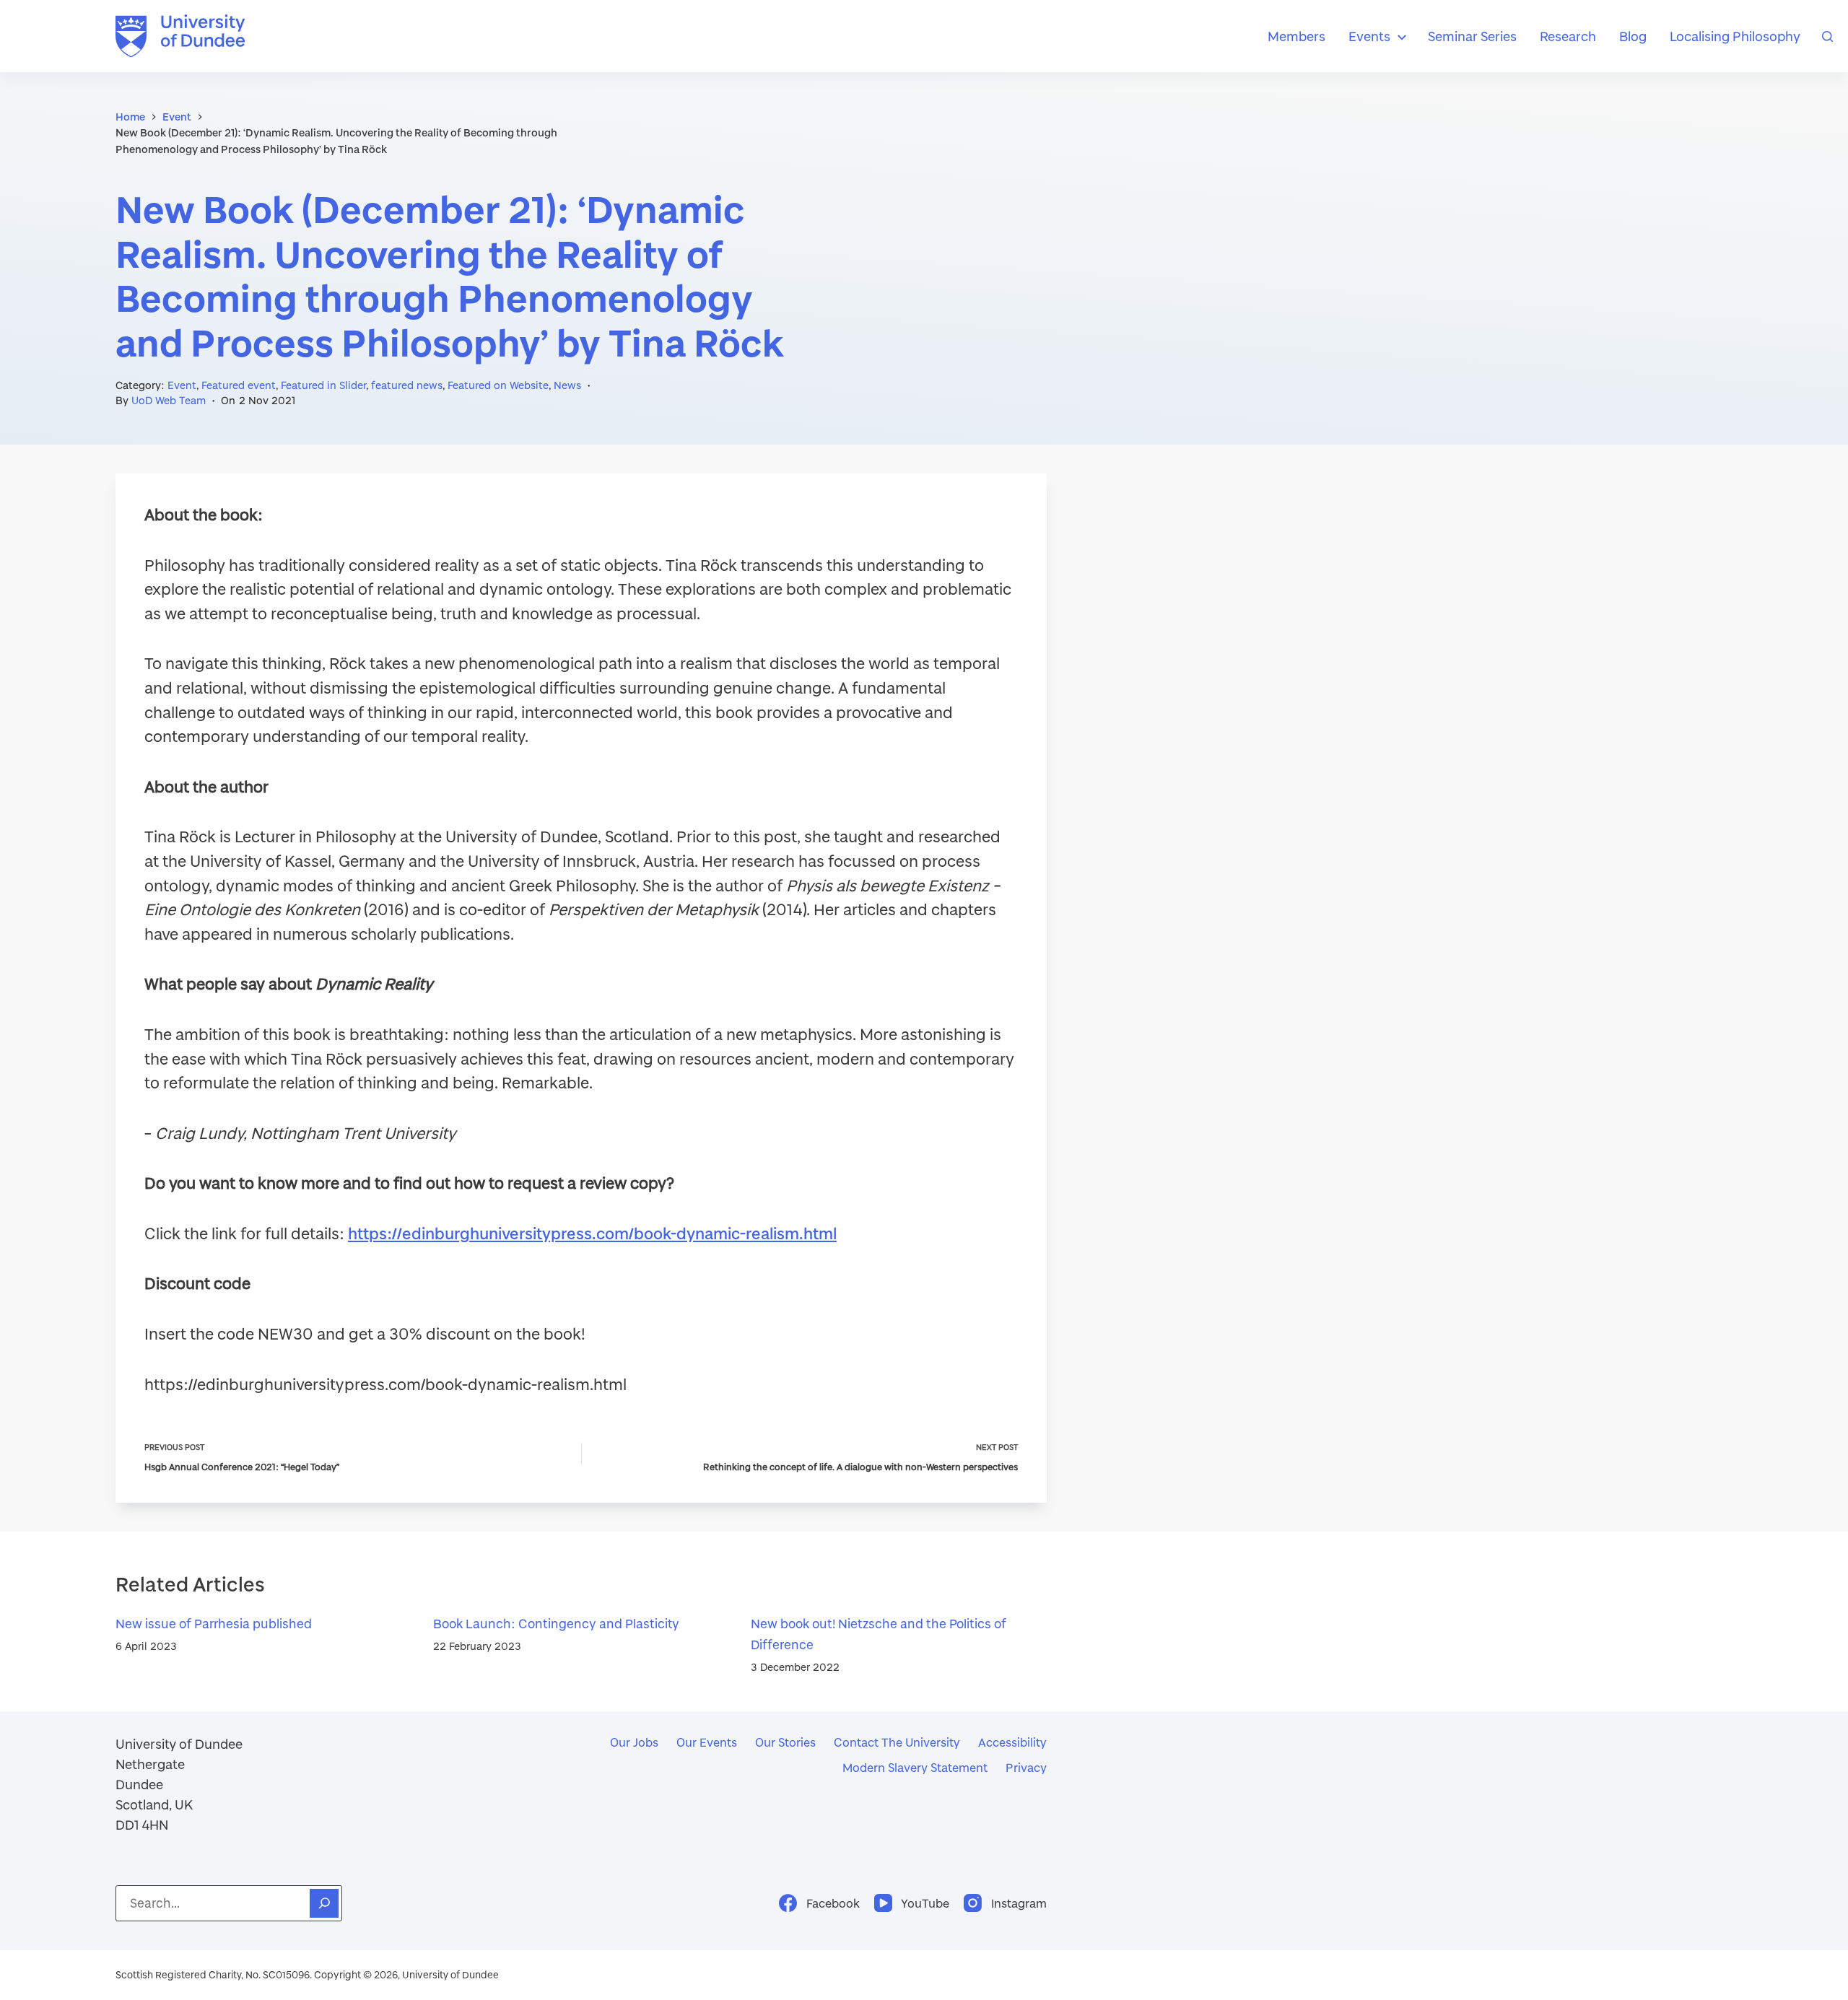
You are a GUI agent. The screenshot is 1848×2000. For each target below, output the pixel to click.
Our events (707, 1742)
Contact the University (897, 1742)
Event (182, 385)
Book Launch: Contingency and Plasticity (556, 1624)
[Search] (1827, 36)
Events (1369, 36)
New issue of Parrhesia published (214, 1624)
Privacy (1026, 1767)
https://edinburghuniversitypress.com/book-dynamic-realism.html (592, 1233)
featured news (407, 385)
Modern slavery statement (915, 1767)
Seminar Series (1472, 36)
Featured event (239, 385)
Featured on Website (498, 385)
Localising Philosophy (1735, 36)
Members (1296, 36)
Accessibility (1012, 1742)
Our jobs (634, 1742)
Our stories (785, 1742)
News (567, 385)
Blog (1633, 36)
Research (1568, 36)
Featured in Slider (323, 385)
